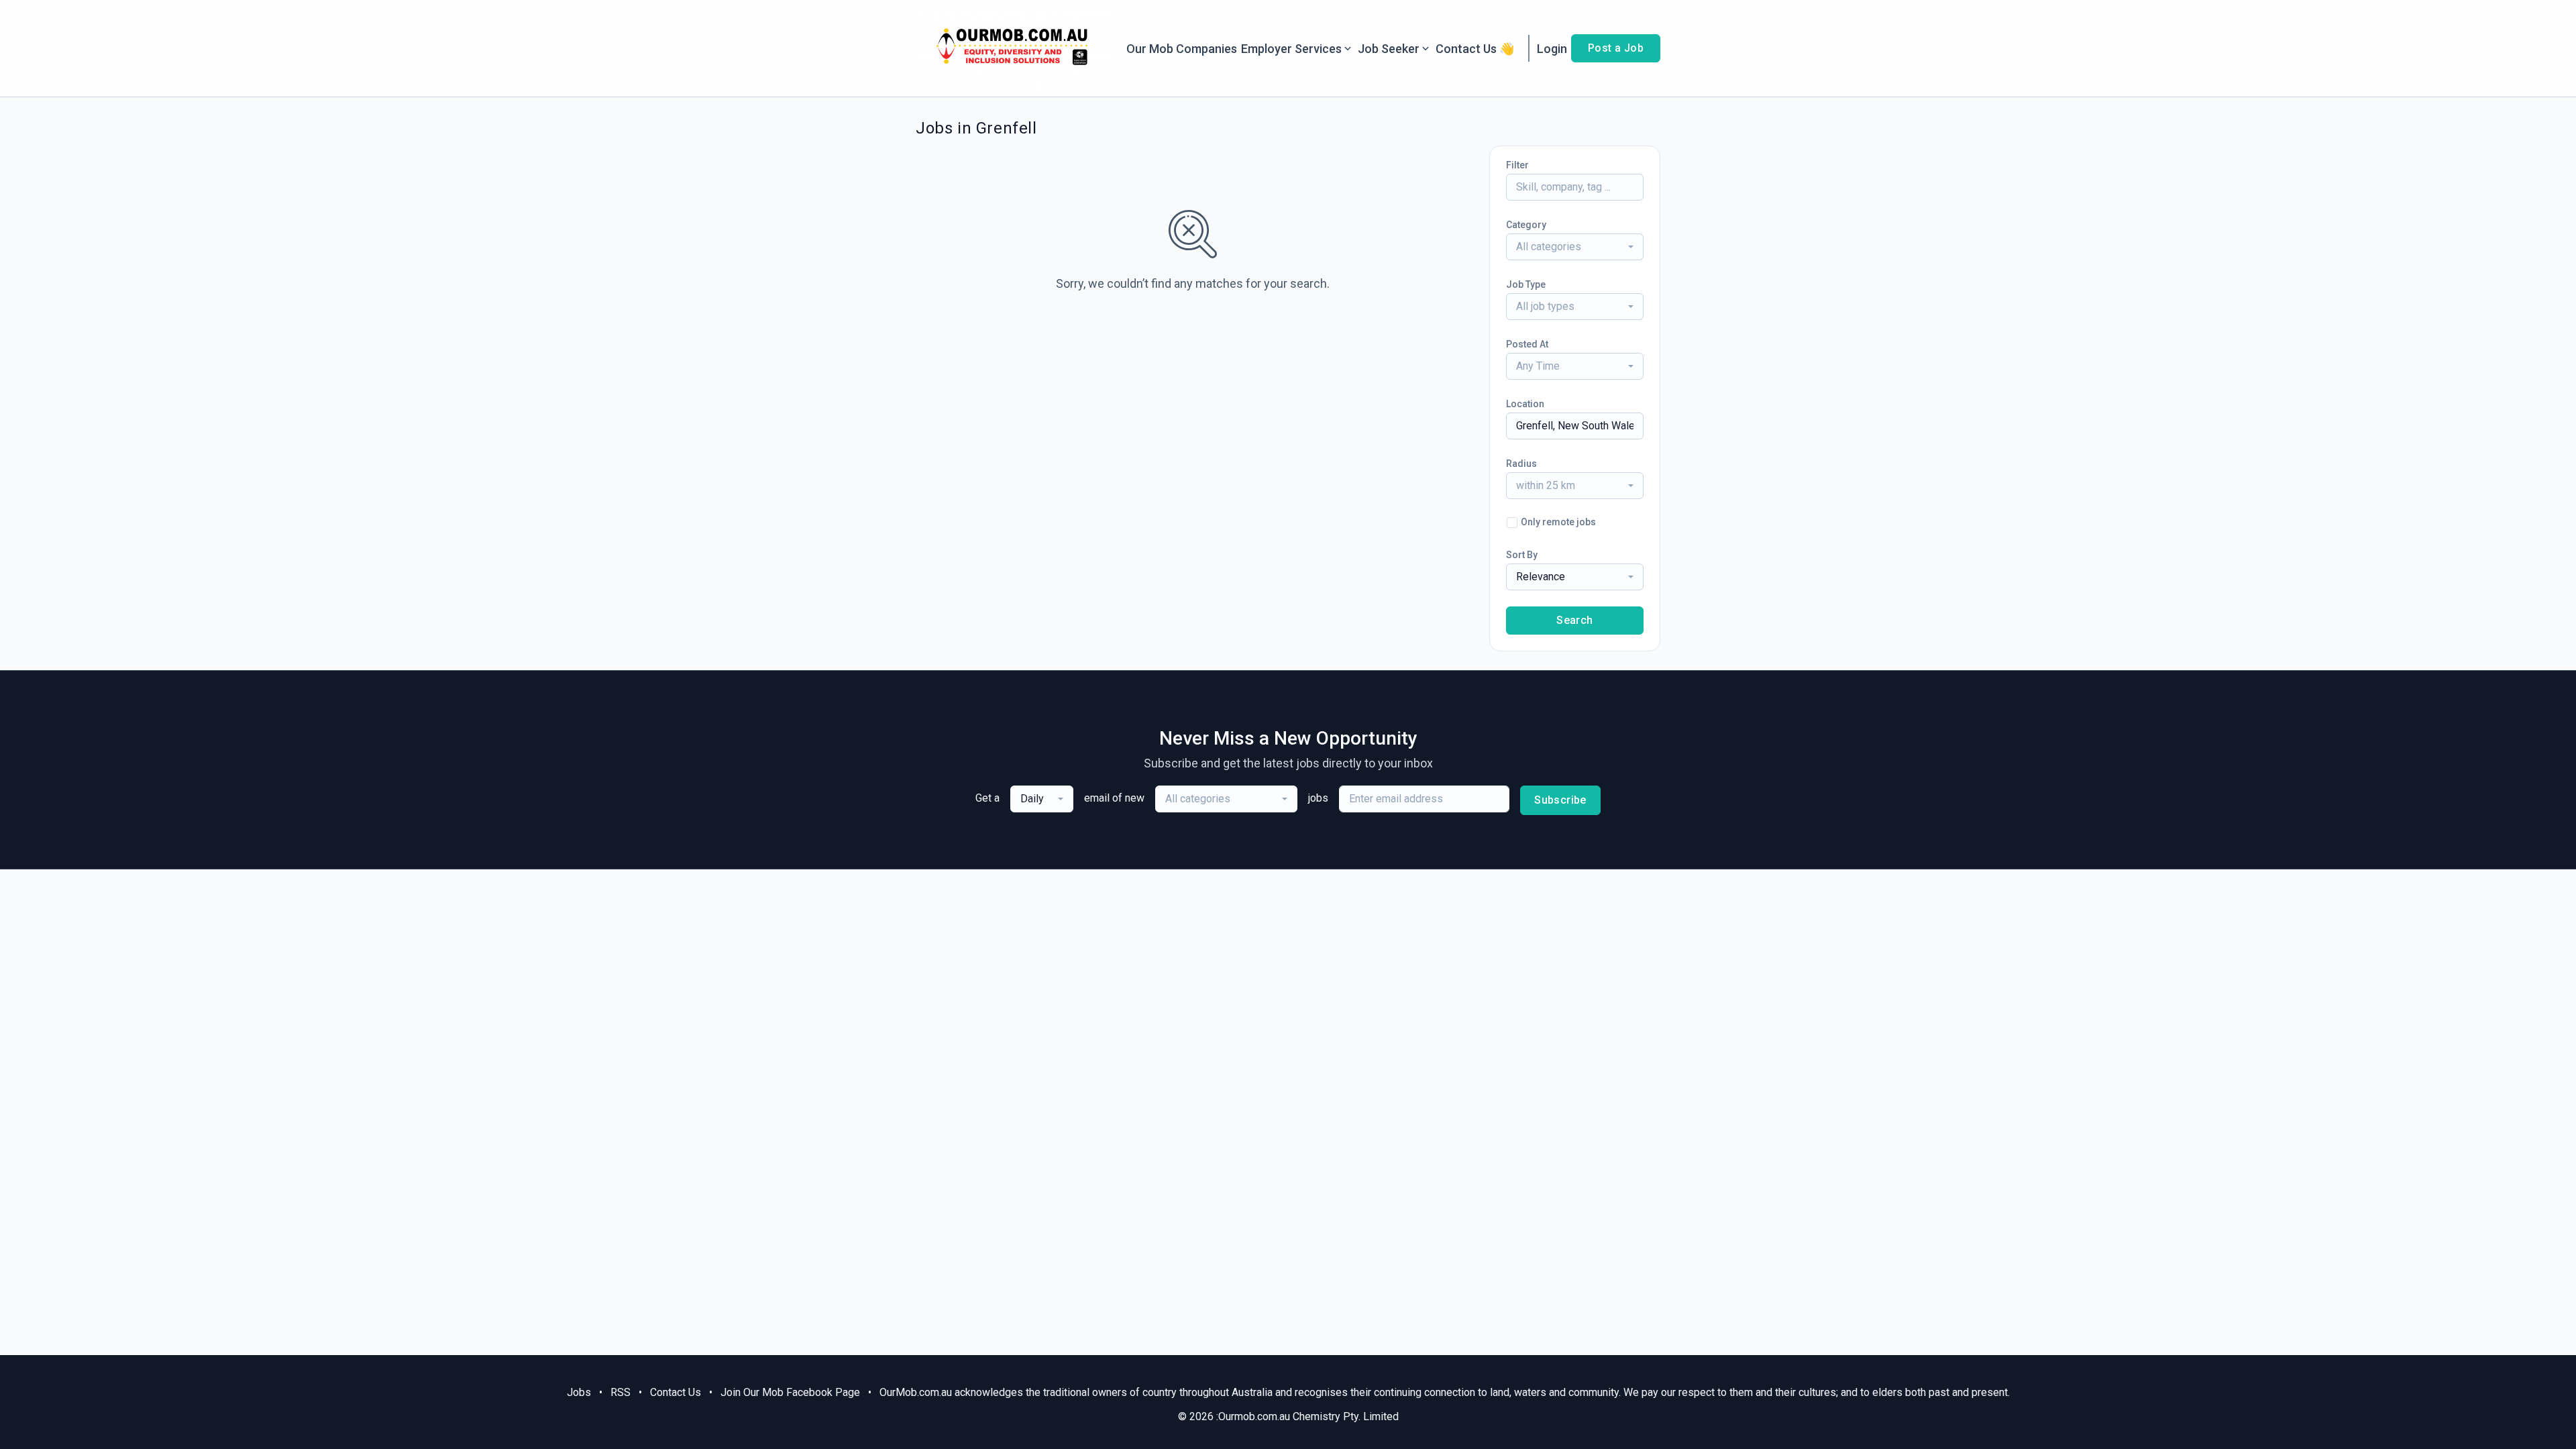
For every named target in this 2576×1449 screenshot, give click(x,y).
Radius (1521, 464)
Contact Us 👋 (1475, 49)
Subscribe (1560, 800)
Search (1574, 620)
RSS (621, 1392)
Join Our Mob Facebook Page (790, 1392)
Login (1552, 49)
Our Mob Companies (1182, 49)
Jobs (579, 1392)
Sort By (1522, 555)
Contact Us (676, 1392)
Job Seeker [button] (1389, 49)
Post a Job (1616, 48)
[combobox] (1575, 247)
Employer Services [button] (1291, 49)
